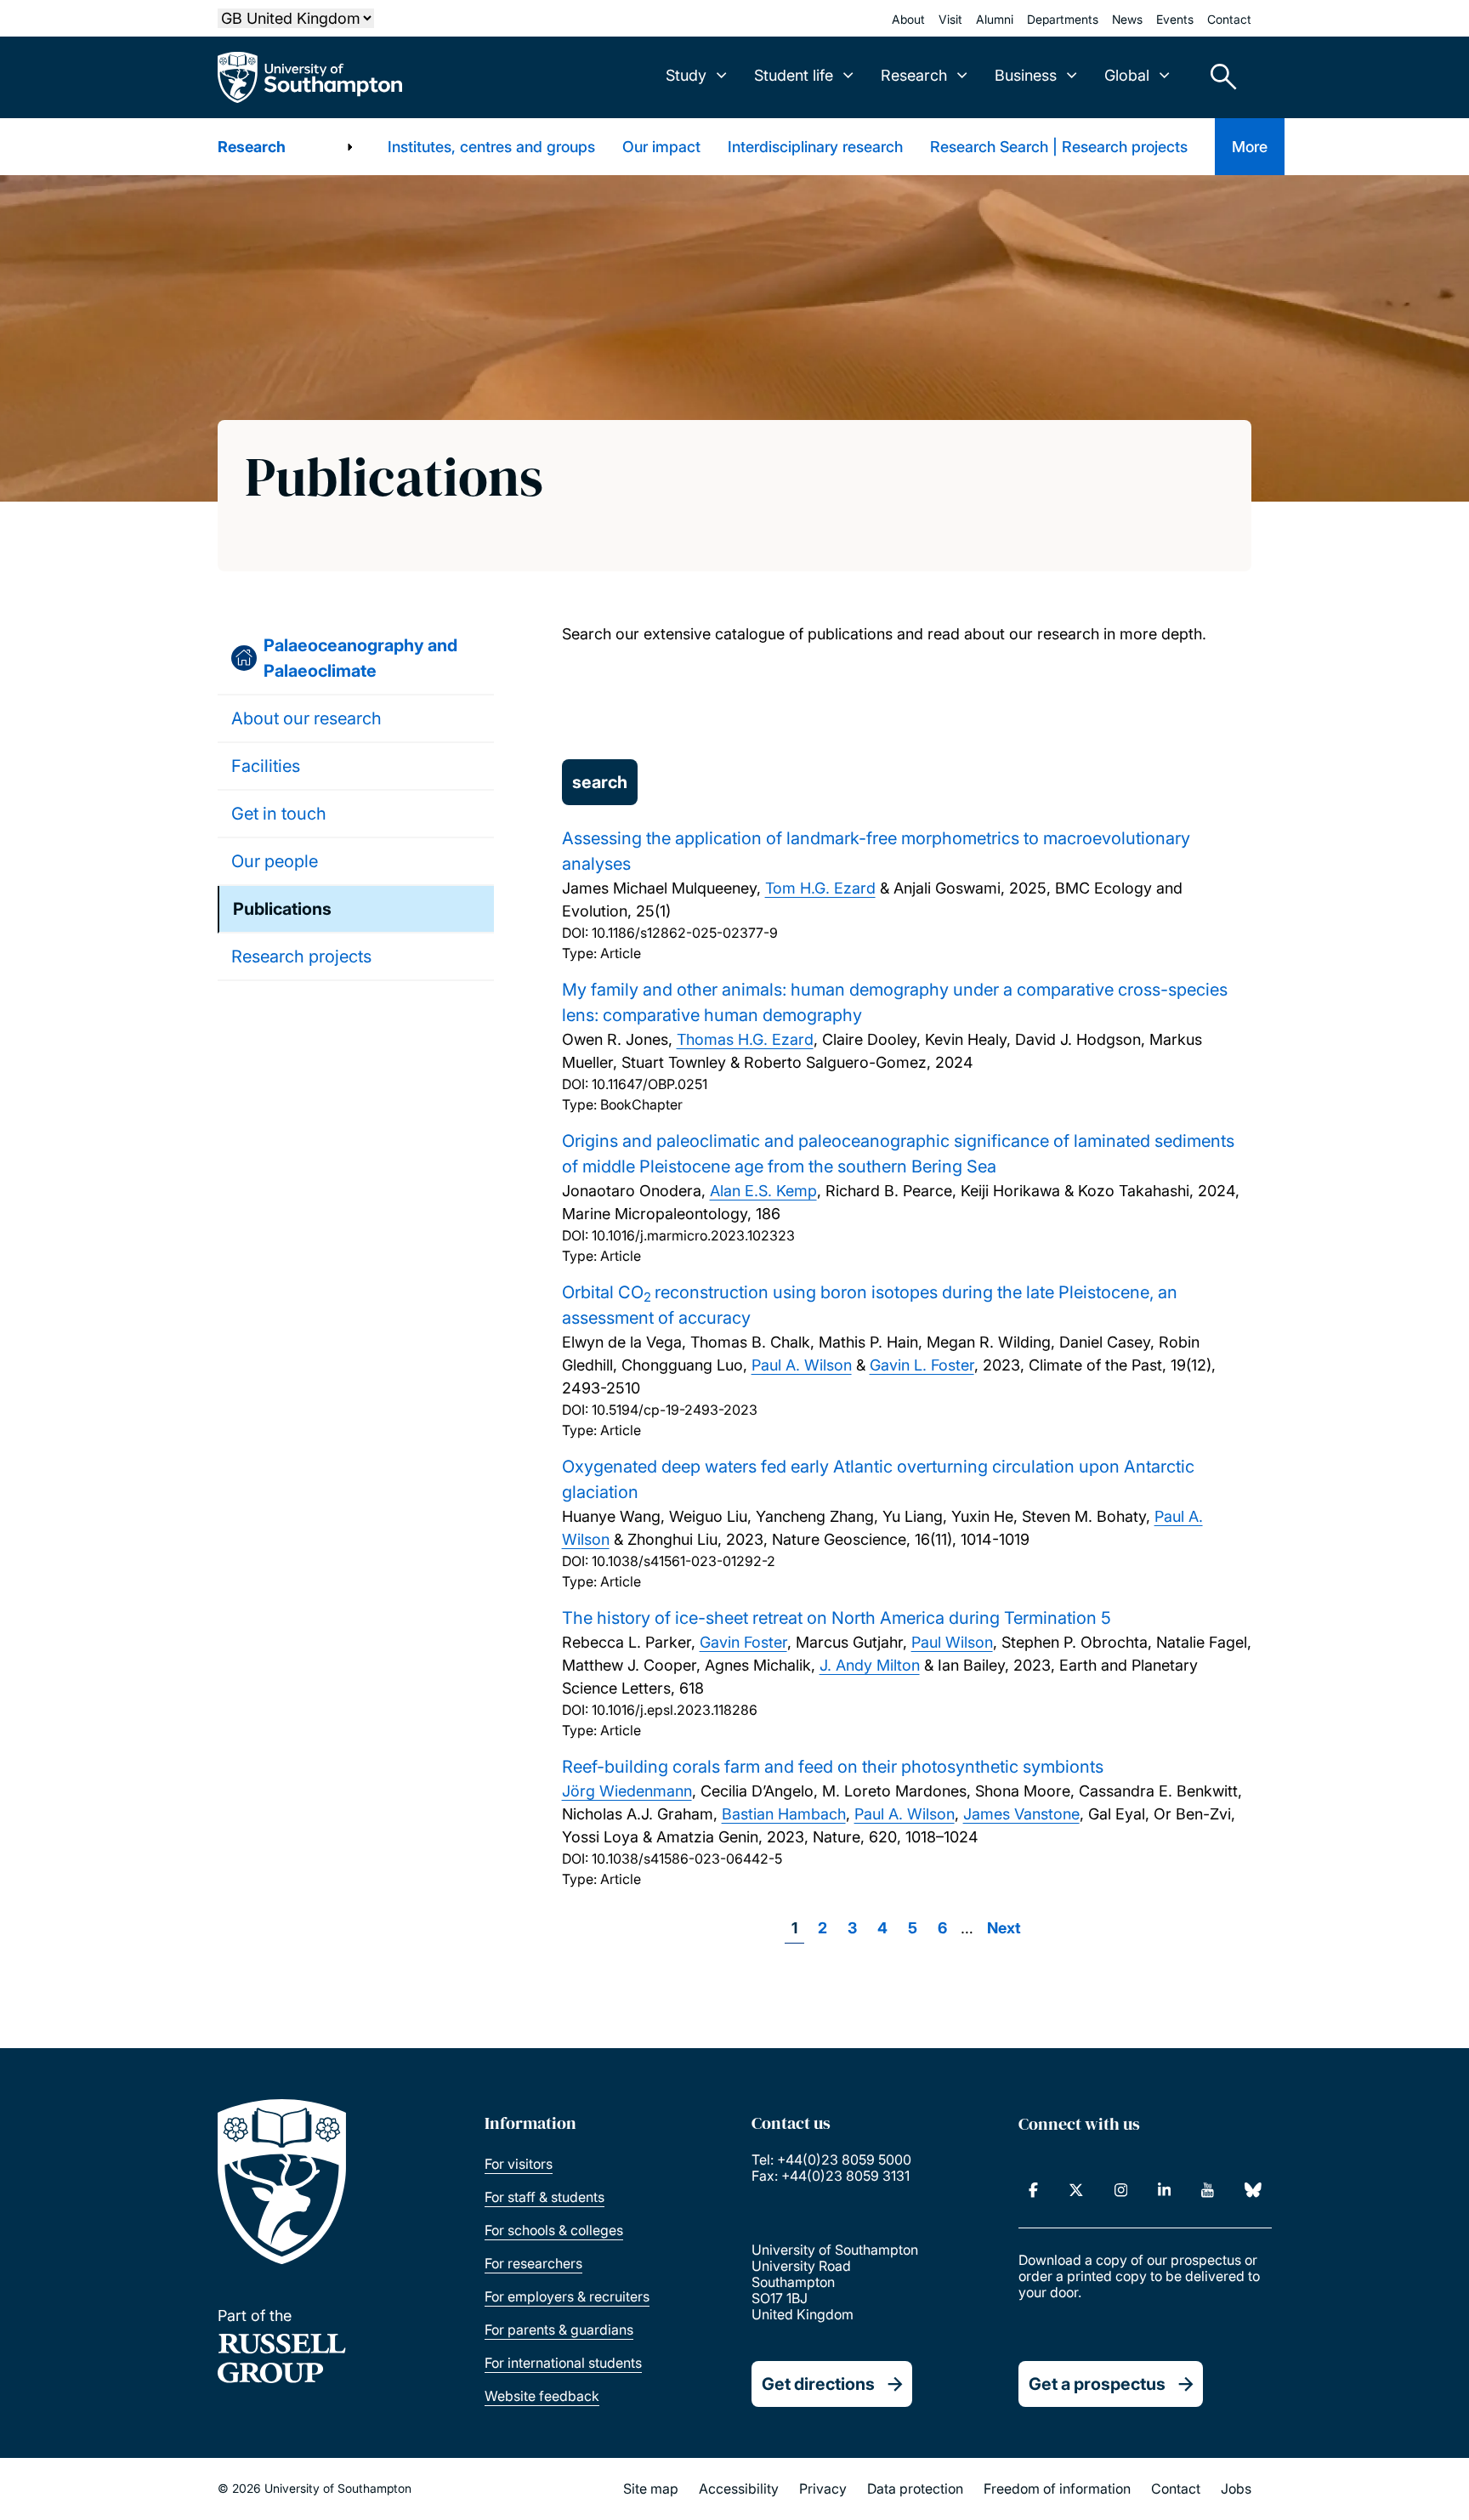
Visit (950, 19)
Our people (275, 861)
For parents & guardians (559, 2330)
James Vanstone (1021, 1814)
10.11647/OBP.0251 (649, 1084)
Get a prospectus (1097, 2384)
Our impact (661, 147)
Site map (651, 2489)
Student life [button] (794, 75)
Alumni (995, 19)
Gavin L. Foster (922, 1365)
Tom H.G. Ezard (820, 888)
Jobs (1236, 2489)
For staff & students (544, 2197)
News (1127, 19)
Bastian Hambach (784, 1814)
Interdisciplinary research (815, 147)
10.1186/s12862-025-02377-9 (685, 933)
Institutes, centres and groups (491, 147)
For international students (563, 2363)
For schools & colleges (554, 2230)
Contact (1229, 19)
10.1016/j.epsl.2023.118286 (675, 1710)
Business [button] (1026, 75)
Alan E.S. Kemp (763, 1191)
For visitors (519, 2164)
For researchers (533, 2263)
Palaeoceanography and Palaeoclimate (360, 658)
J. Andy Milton (870, 1665)
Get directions (818, 2384)
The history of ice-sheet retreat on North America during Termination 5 (837, 1618)
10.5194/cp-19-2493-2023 (675, 1410)
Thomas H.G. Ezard (745, 1039)
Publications (282, 909)
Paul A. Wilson (802, 1365)
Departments (1063, 19)
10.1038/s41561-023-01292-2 (683, 1561)
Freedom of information (1057, 2489)
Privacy (823, 2489)
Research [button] (914, 75)
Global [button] (1127, 75)
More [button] (1250, 147)
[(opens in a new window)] (1033, 2190)
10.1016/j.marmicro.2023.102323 (693, 1235)
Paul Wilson (952, 1642)
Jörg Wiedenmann (627, 1791)
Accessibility (739, 2489)
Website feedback (542, 2396)
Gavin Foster (743, 1642)
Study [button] (686, 75)
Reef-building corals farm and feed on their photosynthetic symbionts (833, 1767)
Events (1175, 19)
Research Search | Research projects (1059, 147)
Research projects (301, 956)
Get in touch (279, 814)
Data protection (915, 2489)
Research (252, 147)
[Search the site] (1217, 77)
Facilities (266, 766)
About (908, 19)
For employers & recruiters (567, 2296)
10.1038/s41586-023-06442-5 (687, 1859)
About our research (306, 718)
